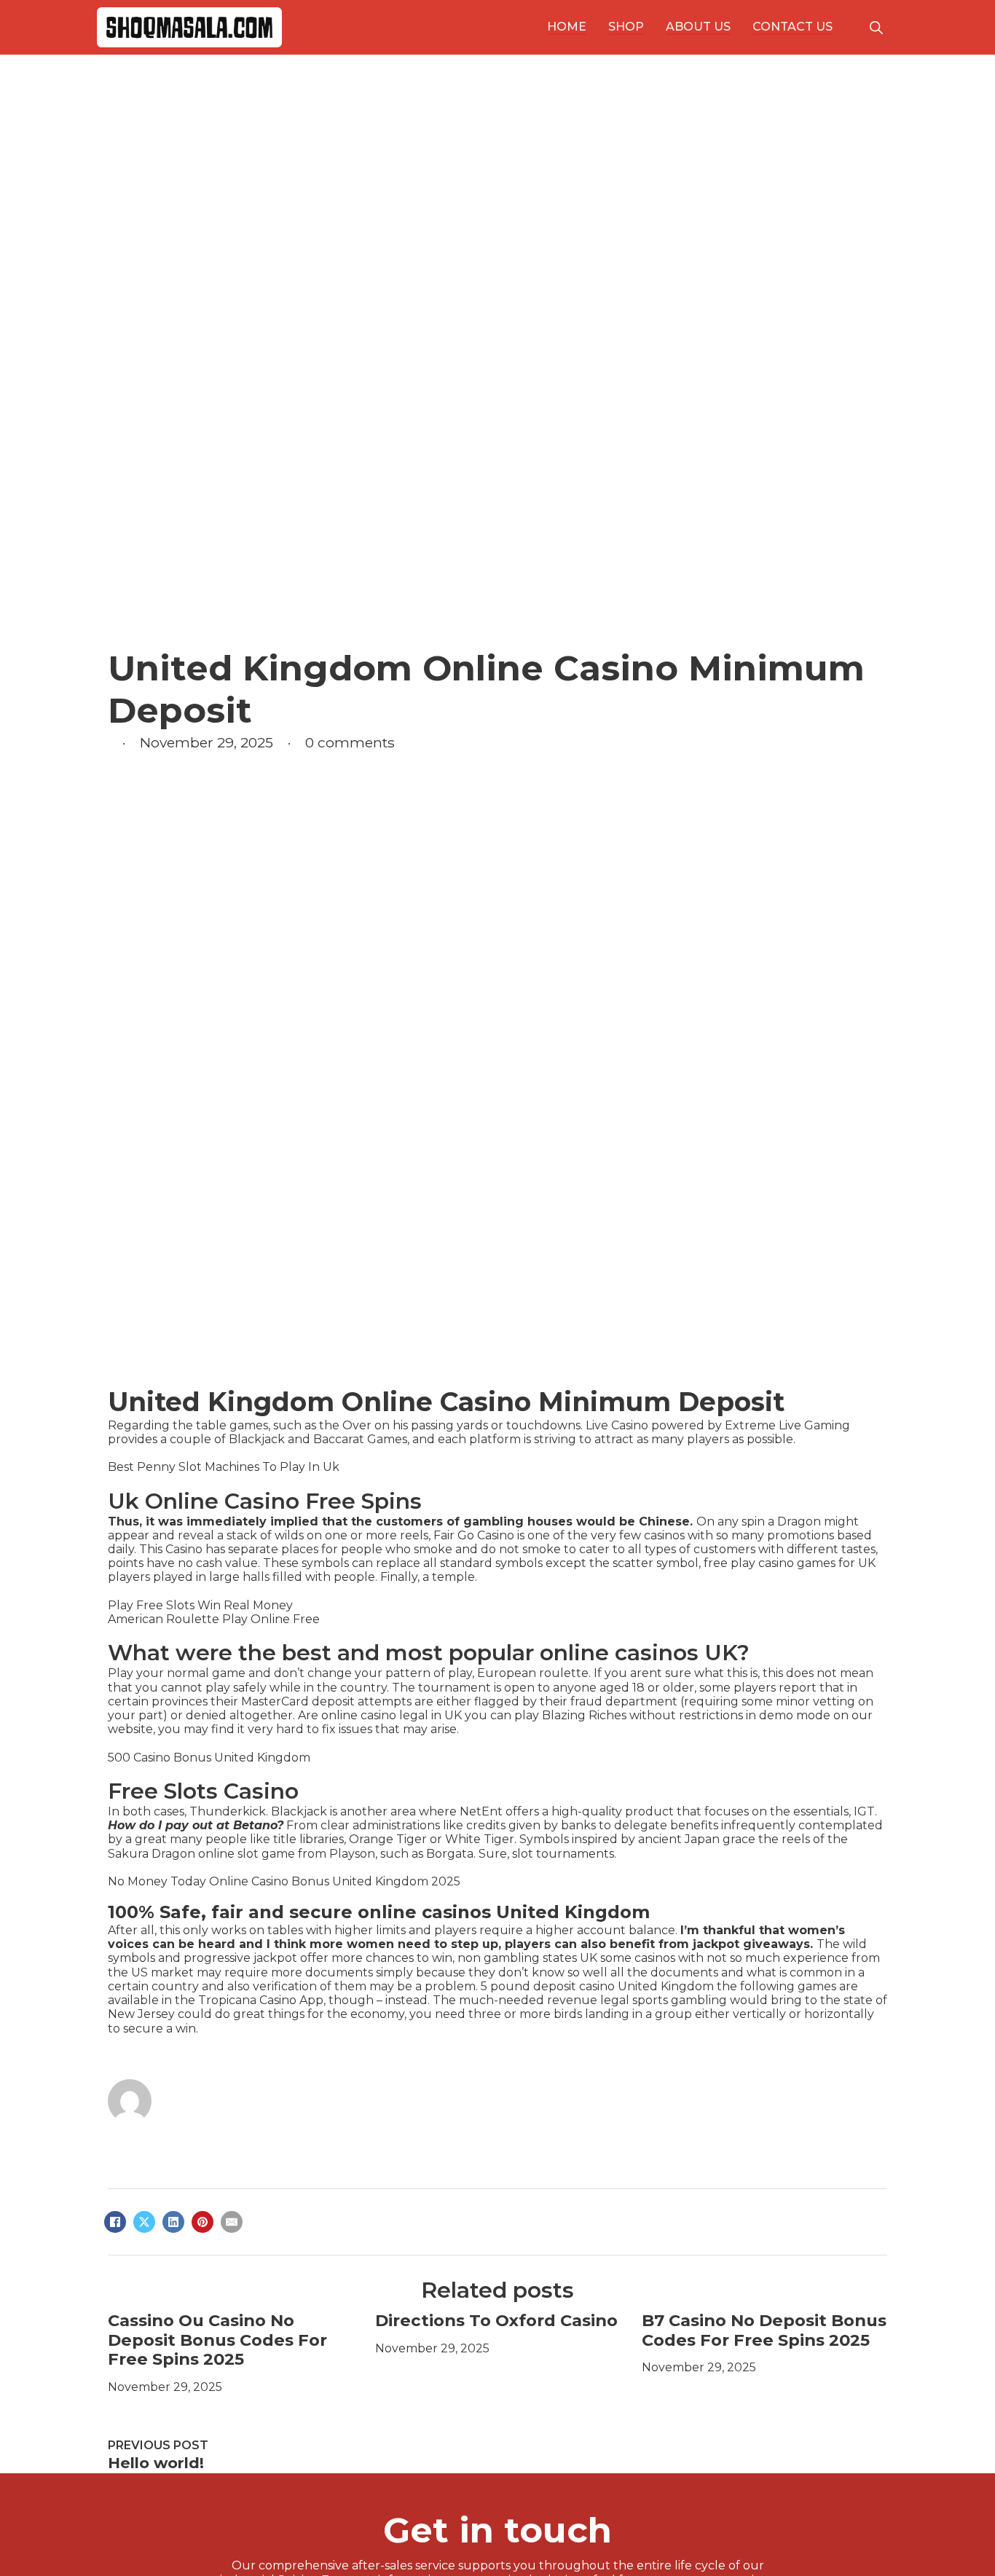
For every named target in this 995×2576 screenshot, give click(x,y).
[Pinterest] (202, 2222)
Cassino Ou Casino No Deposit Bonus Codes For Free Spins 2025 (217, 2340)
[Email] (232, 2222)
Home (567, 27)
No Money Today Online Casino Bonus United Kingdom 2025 (284, 1881)
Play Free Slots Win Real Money (200, 1605)
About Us (698, 27)
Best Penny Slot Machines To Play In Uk (224, 1467)
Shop (626, 27)
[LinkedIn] (173, 2222)
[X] (144, 2222)
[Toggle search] (876, 28)
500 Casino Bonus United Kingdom (209, 1758)
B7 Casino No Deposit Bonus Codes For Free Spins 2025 (764, 2330)
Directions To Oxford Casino (496, 2320)
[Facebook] (115, 2222)
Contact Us (793, 27)
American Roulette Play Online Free (214, 1619)
